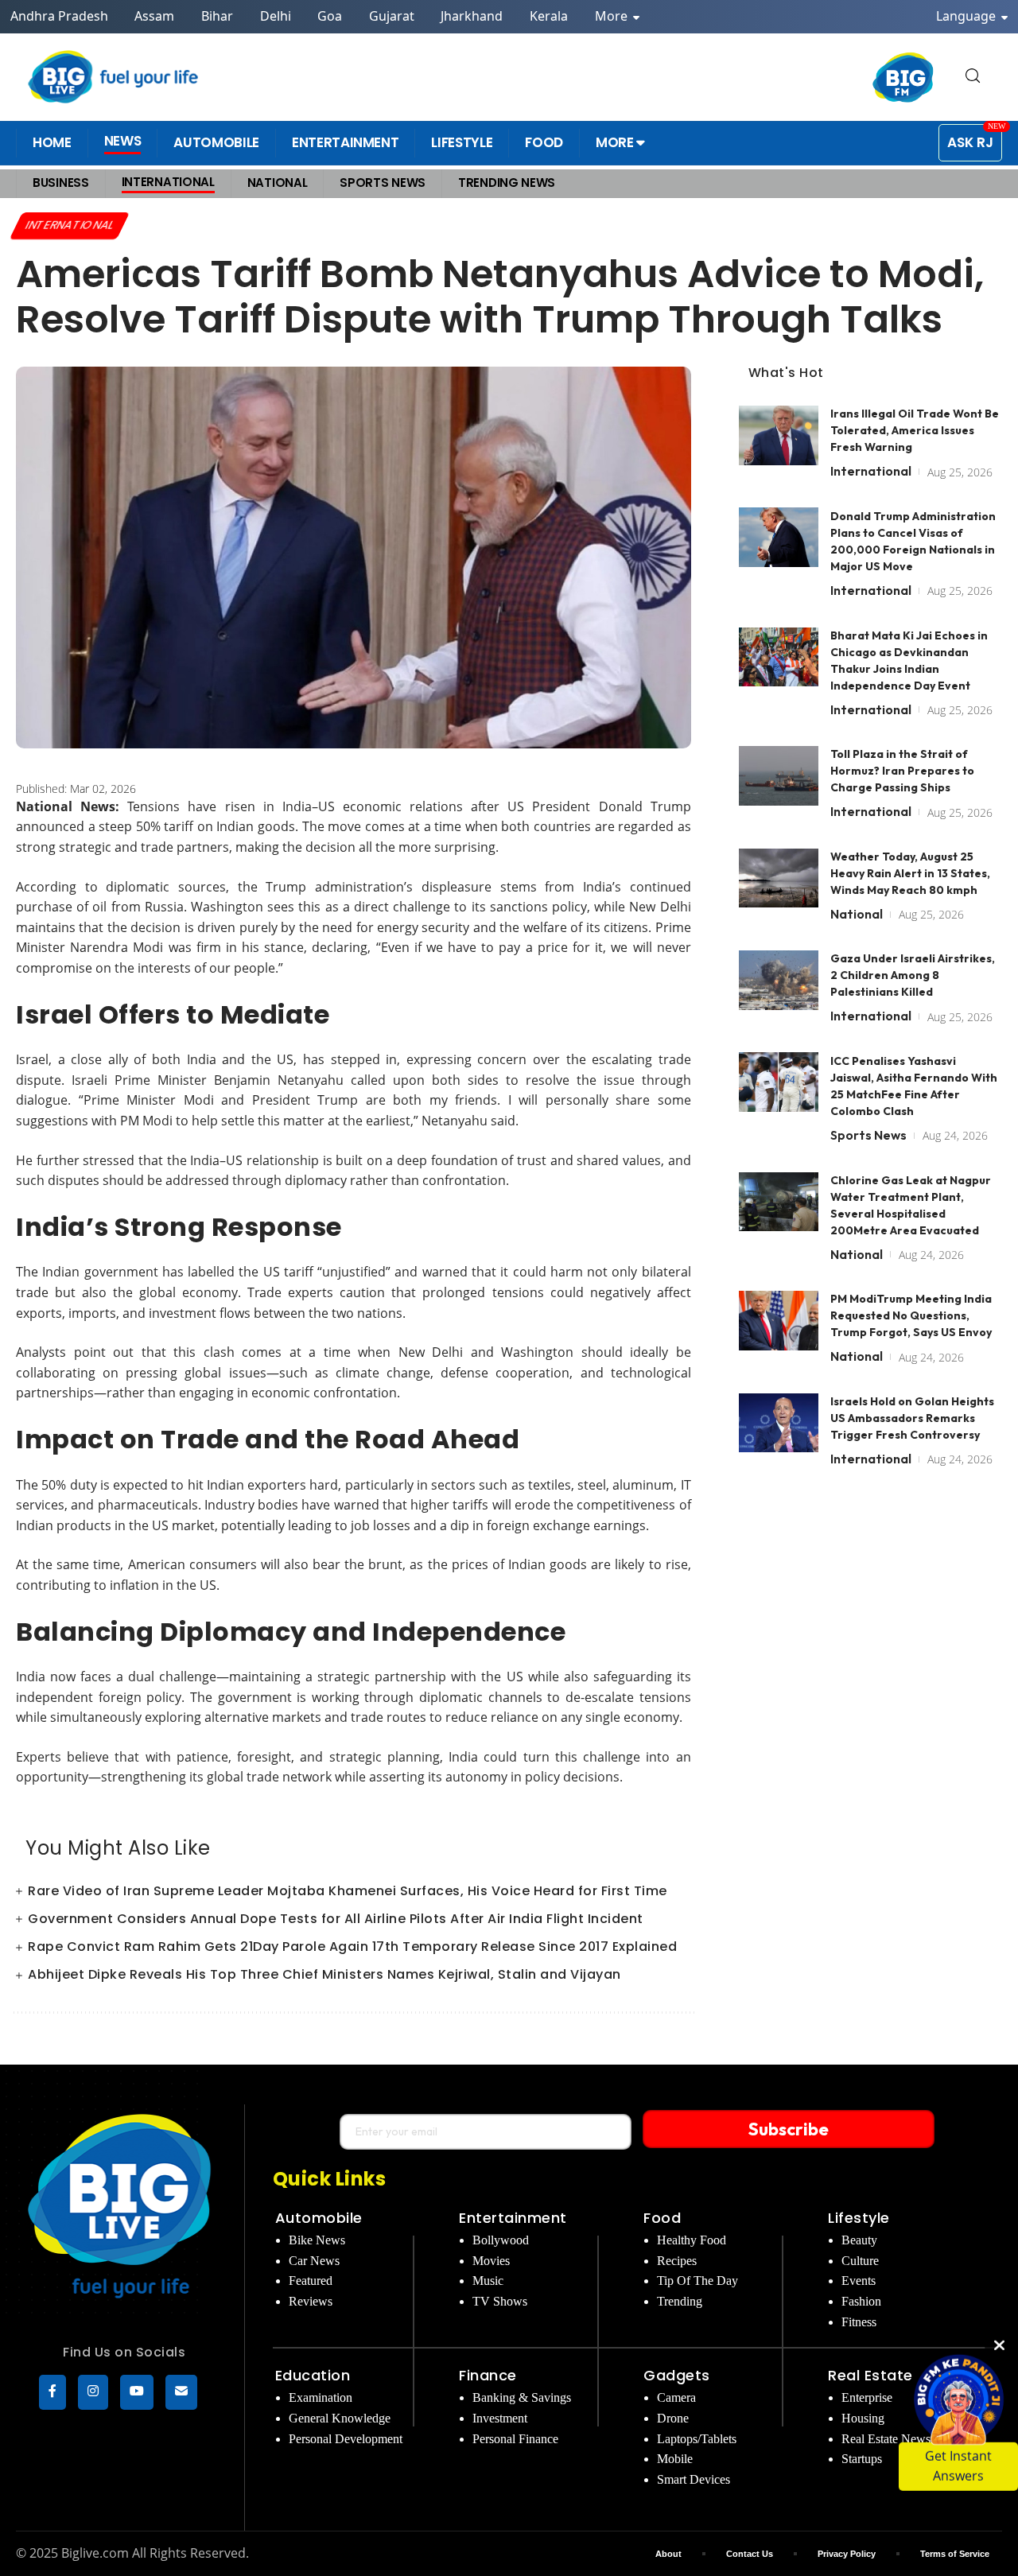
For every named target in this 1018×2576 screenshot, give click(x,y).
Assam (154, 16)
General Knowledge (340, 2418)
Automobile (319, 2218)
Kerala (549, 16)
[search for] (973, 77)
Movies (491, 2261)
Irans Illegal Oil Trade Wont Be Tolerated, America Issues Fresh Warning (915, 430)
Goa (330, 16)
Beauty (859, 2240)
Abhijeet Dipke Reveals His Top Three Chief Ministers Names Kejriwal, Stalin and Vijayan (324, 1974)
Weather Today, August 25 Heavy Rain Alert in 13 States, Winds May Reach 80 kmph (910, 872)
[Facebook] (52, 2392)
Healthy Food (692, 2240)
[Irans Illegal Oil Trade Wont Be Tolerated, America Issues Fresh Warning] (779, 435)
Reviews (311, 2301)
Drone (673, 2418)
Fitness (859, 2322)
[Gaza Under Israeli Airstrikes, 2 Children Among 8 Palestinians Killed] (779, 980)
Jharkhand (472, 16)
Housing (863, 2418)
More (613, 16)
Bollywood (501, 2240)
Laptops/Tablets (697, 2439)
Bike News (317, 2240)
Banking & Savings (522, 2397)
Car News (314, 2261)
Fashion (861, 2301)
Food (662, 2218)
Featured (311, 2281)
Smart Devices (694, 2479)
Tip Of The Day (697, 2281)
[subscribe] (181, 2392)
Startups (862, 2459)
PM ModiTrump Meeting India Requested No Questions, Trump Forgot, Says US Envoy (911, 1315)
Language (967, 16)
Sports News (868, 1134)
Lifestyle (859, 2218)
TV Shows (500, 2301)
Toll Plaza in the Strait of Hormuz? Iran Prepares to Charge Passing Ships (902, 771)
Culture (860, 2261)
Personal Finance (515, 2439)
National (857, 913)
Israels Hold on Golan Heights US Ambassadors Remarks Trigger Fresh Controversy (912, 1417)
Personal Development (346, 2439)
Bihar (217, 16)
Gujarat (392, 16)
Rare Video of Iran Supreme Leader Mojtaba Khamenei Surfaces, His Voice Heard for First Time (348, 1891)
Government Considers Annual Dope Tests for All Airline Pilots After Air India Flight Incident (336, 1919)
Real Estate (870, 2375)
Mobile (675, 2459)
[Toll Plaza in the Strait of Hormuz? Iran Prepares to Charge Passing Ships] (779, 776)
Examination (321, 2397)
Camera (676, 2397)
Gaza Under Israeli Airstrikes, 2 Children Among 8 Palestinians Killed (913, 975)
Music (488, 2281)
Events (859, 2281)
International (70, 225)
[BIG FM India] (903, 77)
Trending (680, 2301)
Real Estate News (886, 2439)
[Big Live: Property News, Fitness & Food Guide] (115, 77)
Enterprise (867, 2397)
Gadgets (677, 2375)
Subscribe (789, 2129)
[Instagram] (93, 2392)
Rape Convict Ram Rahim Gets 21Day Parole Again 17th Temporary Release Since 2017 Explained (352, 1947)
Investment (500, 2418)
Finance (488, 2375)
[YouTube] (137, 2392)
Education (313, 2375)
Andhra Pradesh (59, 16)
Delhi (276, 16)
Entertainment (513, 2218)
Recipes (677, 2261)
